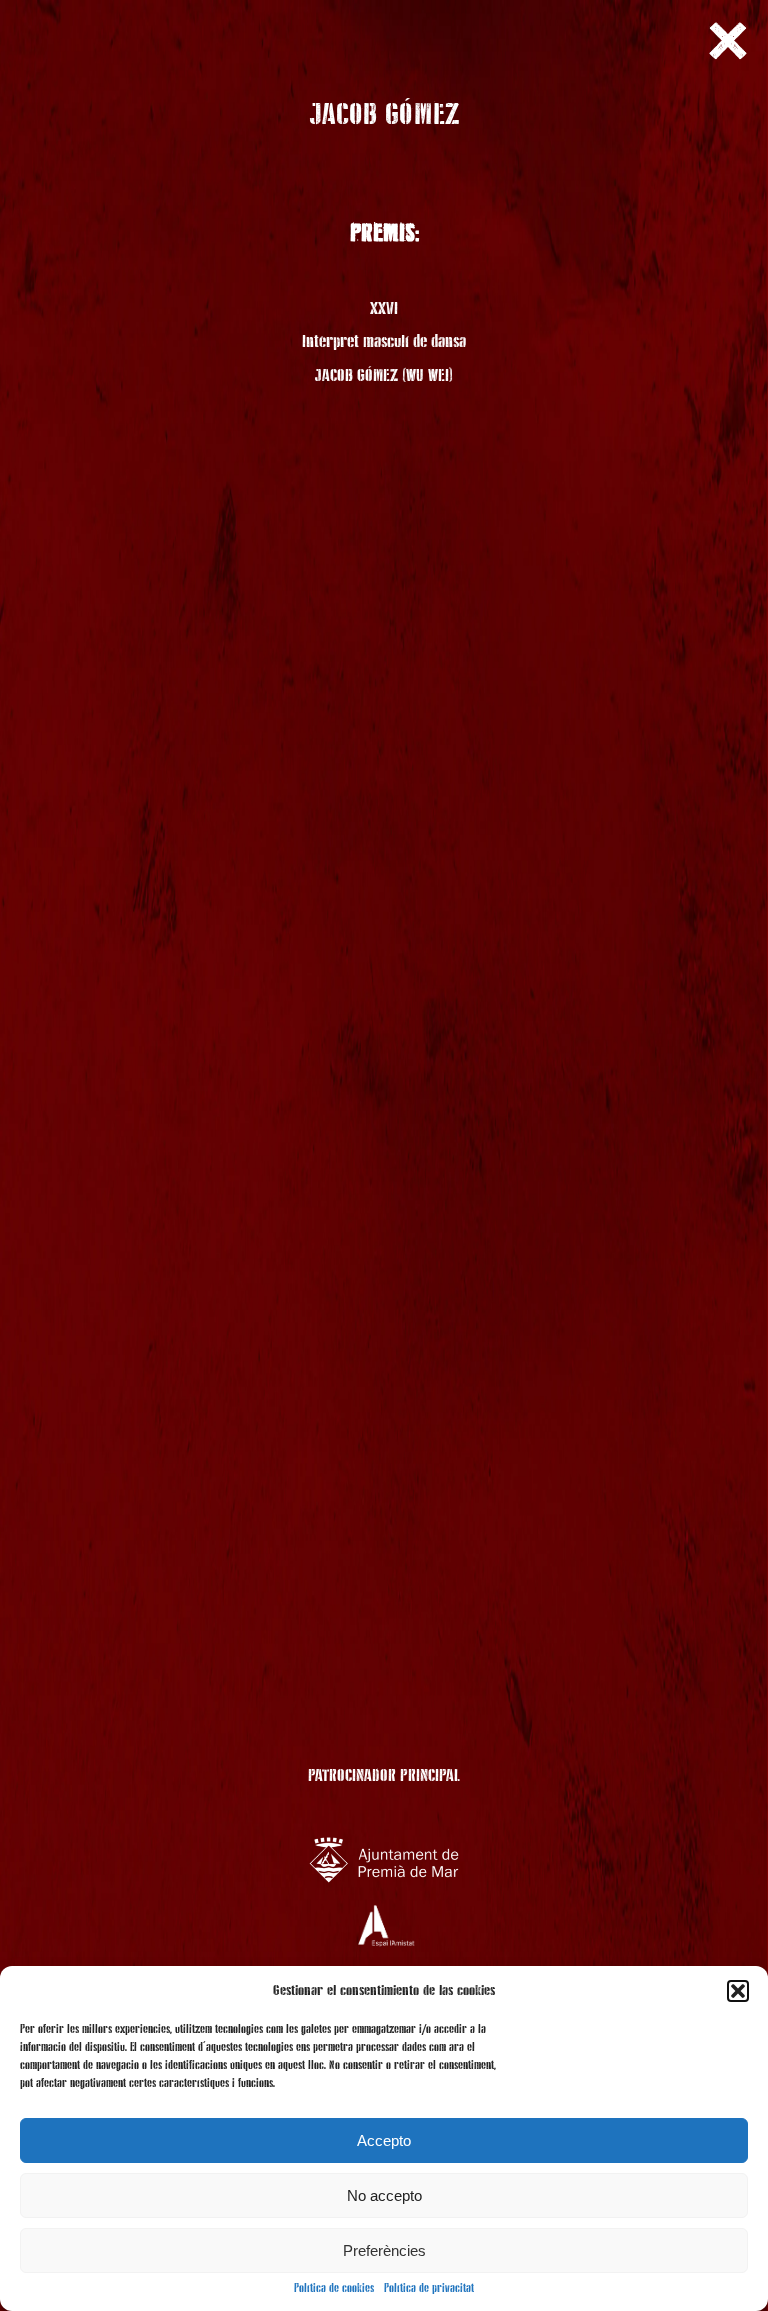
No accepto (384, 2195)
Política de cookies (334, 2289)
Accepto (384, 2140)
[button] (738, 1991)
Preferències (384, 2250)
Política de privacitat (429, 2289)
